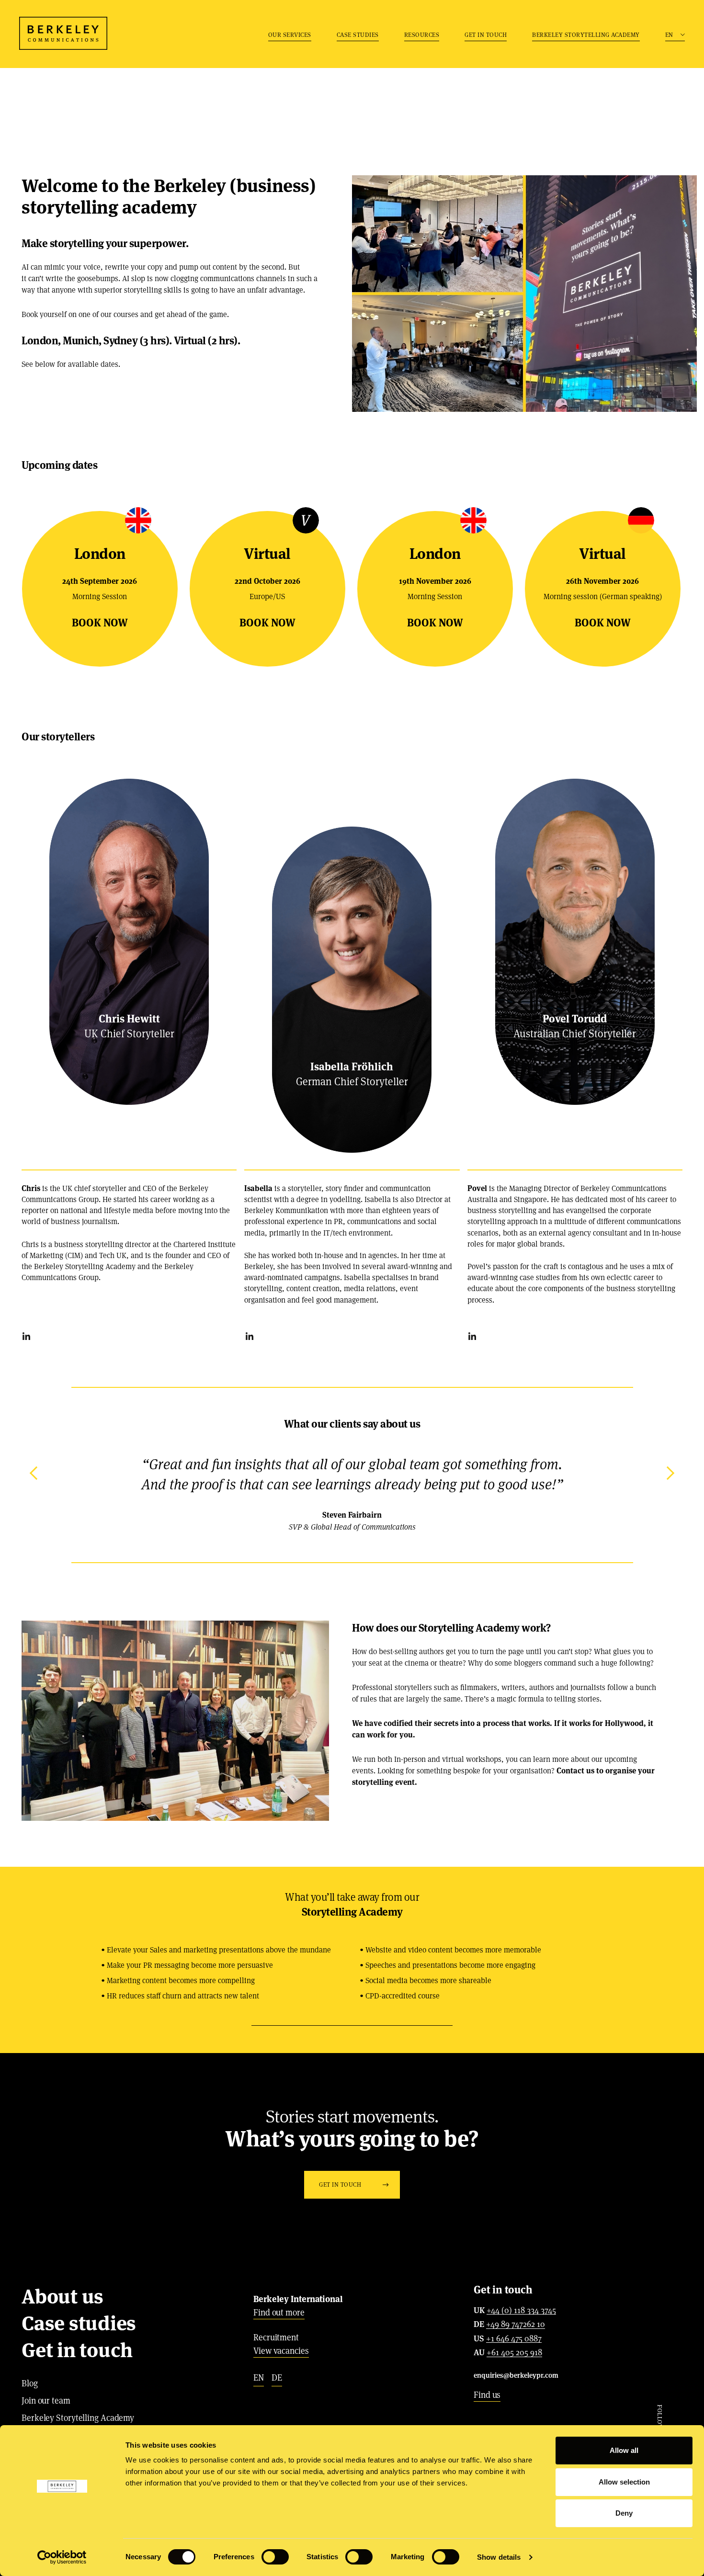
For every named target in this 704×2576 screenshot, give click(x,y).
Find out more (279, 2312)
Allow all (624, 2450)
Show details (499, 2557)
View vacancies (281, 2351)
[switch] (275, 2557)
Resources (422, 35)
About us (62, 2296)
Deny (624, 2513)
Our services (290, 35)
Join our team (46, 2400)
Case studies (358, 35)
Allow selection (624, 2482)
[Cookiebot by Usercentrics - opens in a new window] (62, 2557)
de (277, 2377)
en (259, 2377)
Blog (30, 2383)
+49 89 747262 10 (516, 2325)
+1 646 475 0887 (514, 2339)
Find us (487, 2395)
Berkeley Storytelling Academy (586, 35)
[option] (352, 1494)
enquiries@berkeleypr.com (516, 2375)
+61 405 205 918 (514, 2353)
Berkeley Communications (63, 33)
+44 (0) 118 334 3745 (521, 2311)
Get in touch (486, 35)
